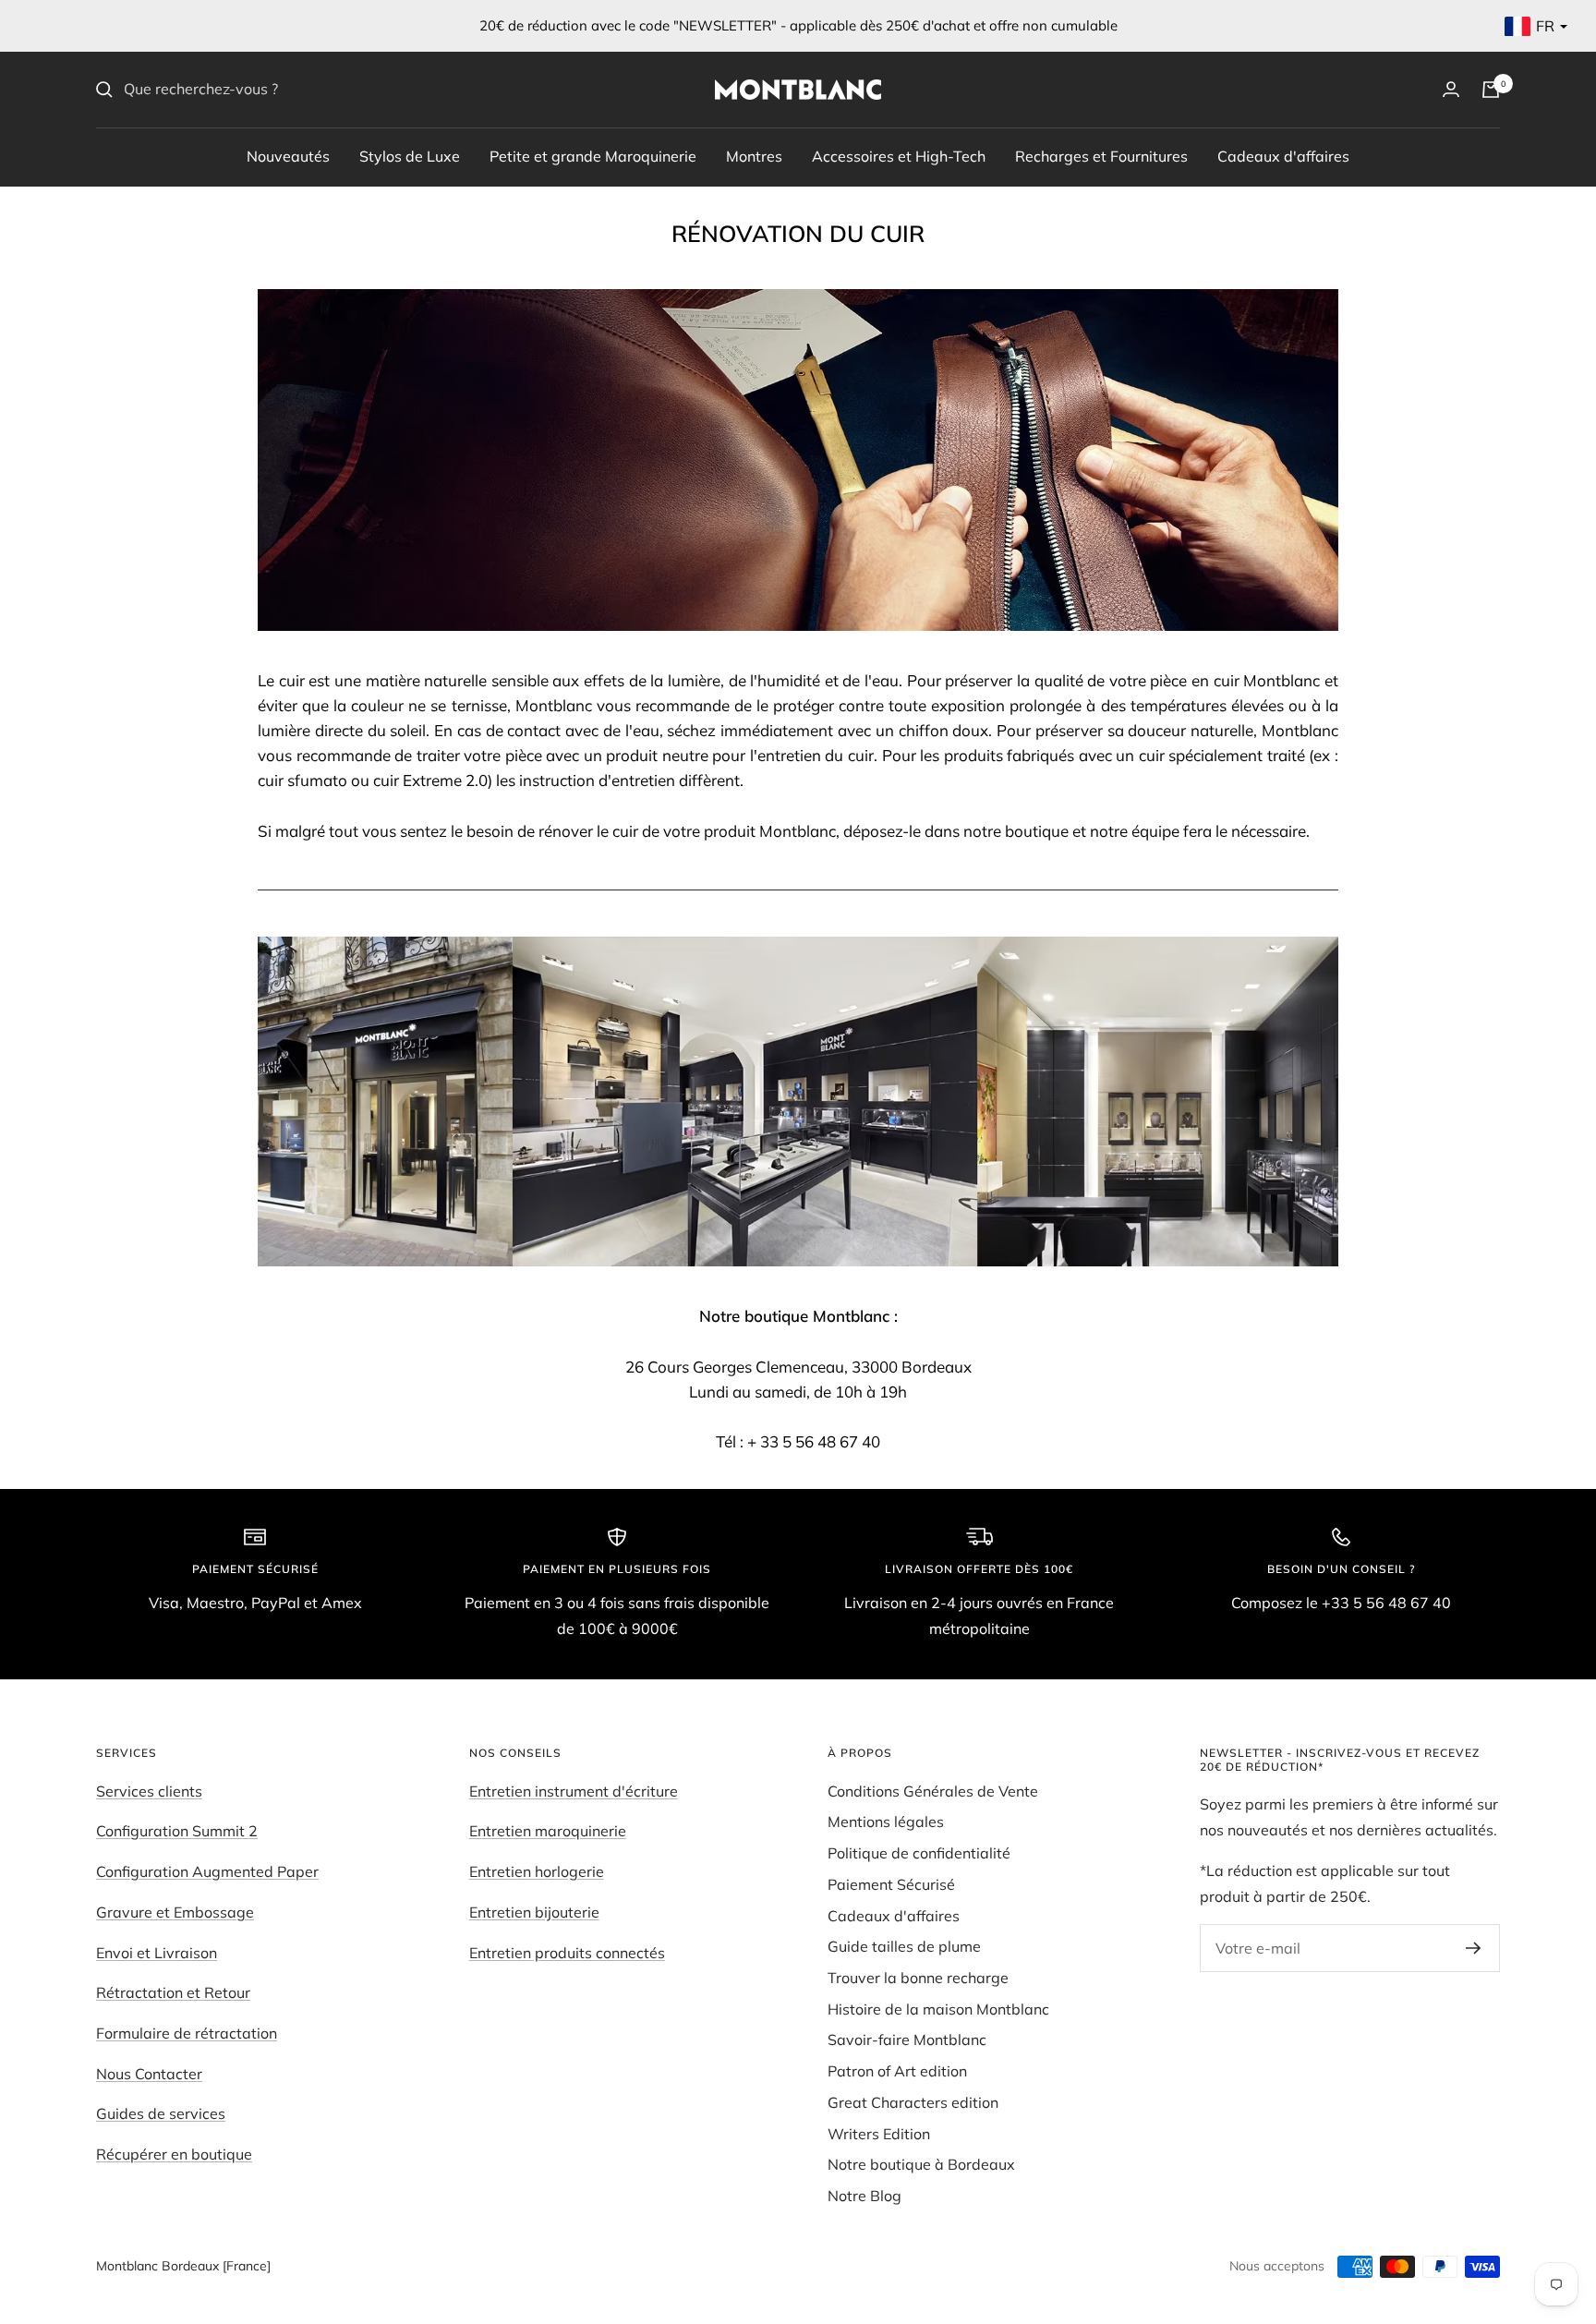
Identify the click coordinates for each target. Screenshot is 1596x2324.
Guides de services (161, 2113)
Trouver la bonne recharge (918, 1978)
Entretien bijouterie (534, 1912)
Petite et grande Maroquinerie (593, 155)
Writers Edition (879, 2134)
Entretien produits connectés (567, 1953)
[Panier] (1491, 90)
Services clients (149, 1791)
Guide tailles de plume (904, 1946)
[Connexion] (1451, 89)
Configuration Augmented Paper (207, 1871)
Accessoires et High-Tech (899, 155)
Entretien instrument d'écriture (574, 1791)
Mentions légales (886, 1822)
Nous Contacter (149, 2074)
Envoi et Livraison (157, 1953)
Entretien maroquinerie (548, 1831)
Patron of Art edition (897, 2071)
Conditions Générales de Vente (933, 1791)
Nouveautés (288, 155)
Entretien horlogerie (537, 1871)
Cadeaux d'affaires (1283, 155)
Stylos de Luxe (410, 155)
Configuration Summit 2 (177, 1831)
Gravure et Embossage (175, 1912)
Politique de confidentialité (919, 1853)
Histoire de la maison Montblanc (938, 2009)
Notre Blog (864, 2196)
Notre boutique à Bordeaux (921, 2164)
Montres (754, 155)
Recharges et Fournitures (1101, 155)
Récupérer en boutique (174, 2154)
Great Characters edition (913, 2102)
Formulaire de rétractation (187, 2033)
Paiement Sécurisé (891, 1884)
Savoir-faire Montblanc (907, 2040)
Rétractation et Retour (173, 1992)
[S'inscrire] (1474, 1948)
